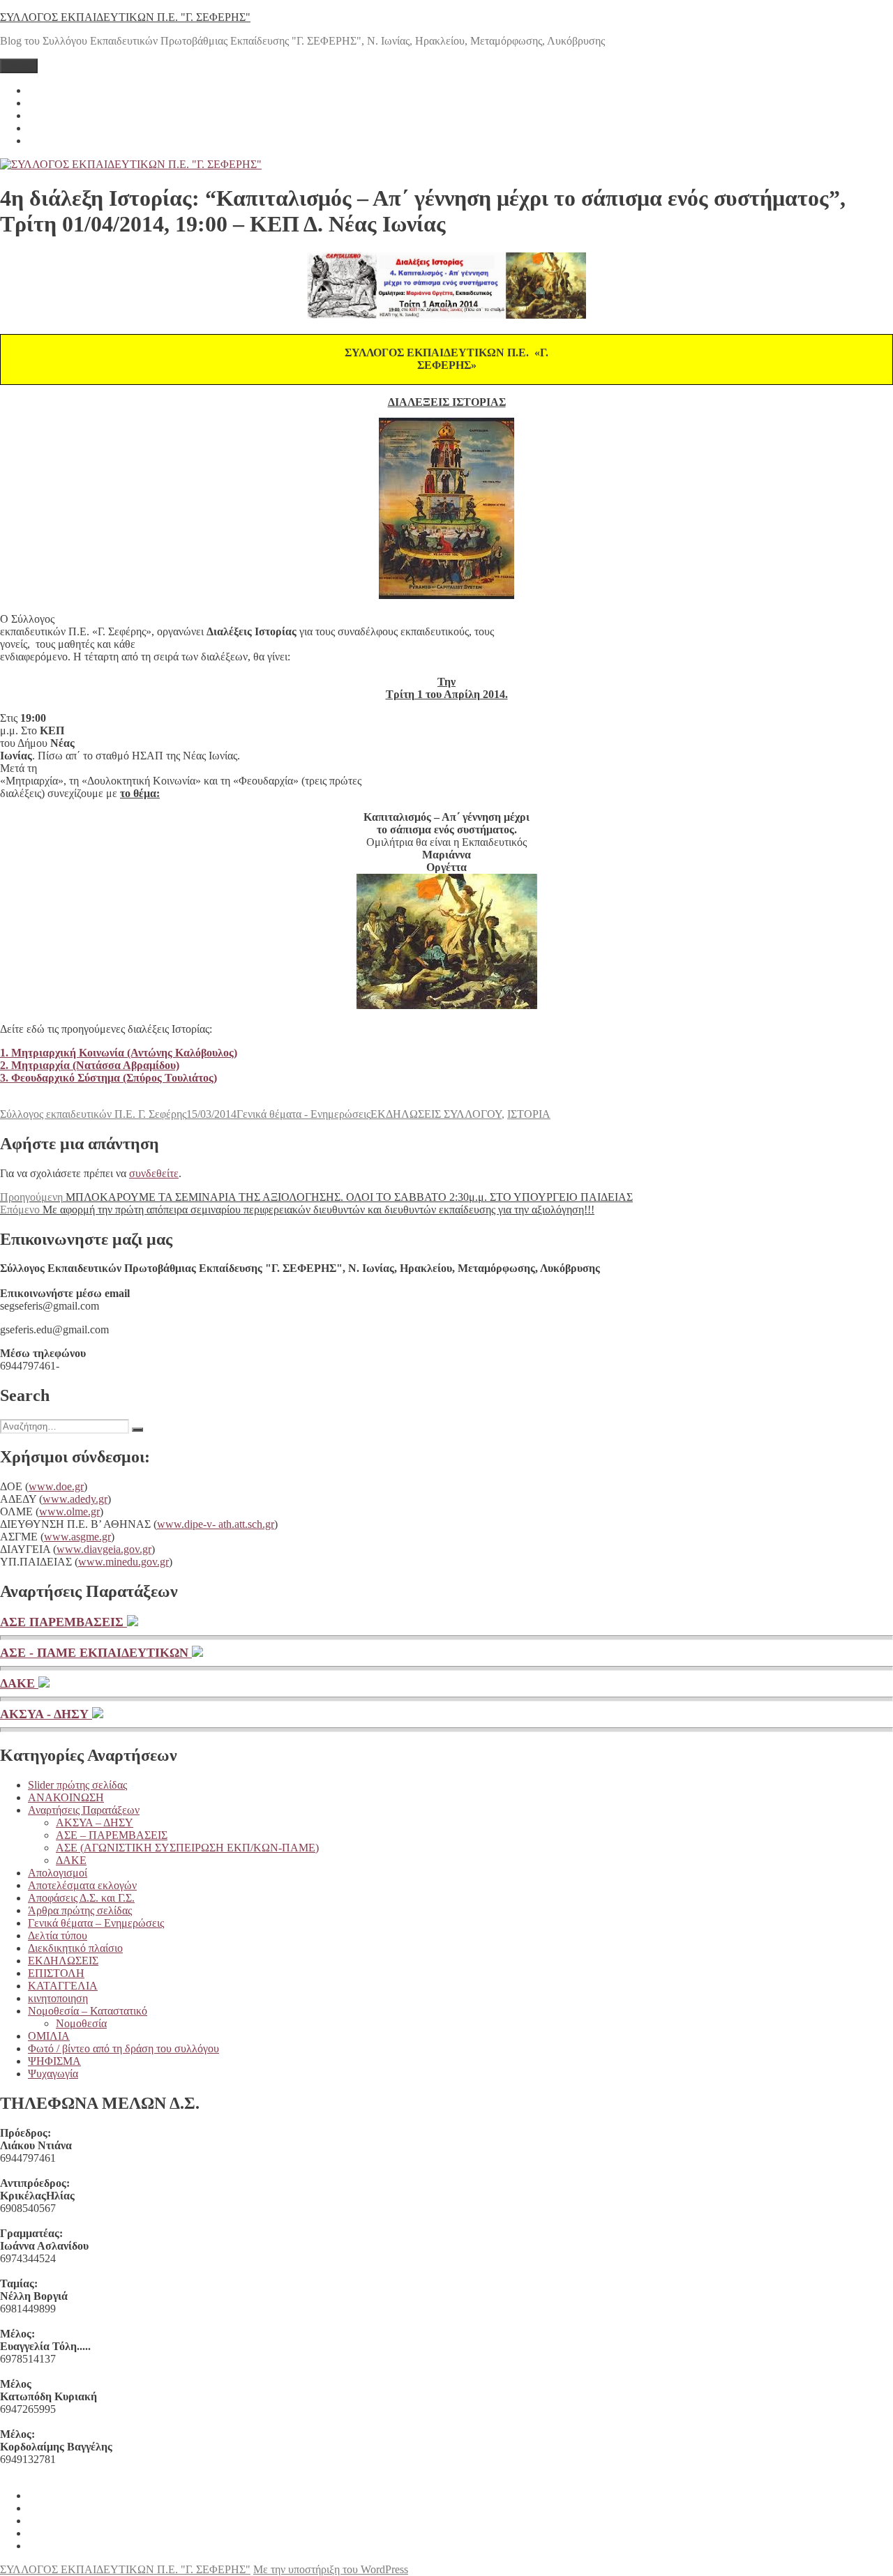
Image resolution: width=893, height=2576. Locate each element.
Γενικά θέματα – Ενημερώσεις (96, 1923)
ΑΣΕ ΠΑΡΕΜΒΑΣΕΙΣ (63, 1622)
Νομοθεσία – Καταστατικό (88, 2011)
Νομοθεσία (81, 2023)
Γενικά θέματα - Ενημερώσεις (303, 1114)
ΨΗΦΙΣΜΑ (54, 2061)
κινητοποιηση (58, 1998)
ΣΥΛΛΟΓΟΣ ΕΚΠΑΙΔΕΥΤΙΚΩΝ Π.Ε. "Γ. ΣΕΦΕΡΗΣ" (125, 17)
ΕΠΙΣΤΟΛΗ (56, 1973)
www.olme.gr (69, 1511)
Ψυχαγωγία (53, 2074)
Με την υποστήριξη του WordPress (331, 2569)
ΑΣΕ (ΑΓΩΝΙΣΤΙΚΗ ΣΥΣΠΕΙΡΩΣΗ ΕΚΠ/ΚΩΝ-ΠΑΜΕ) (187, 1848)
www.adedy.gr (75, 1499)
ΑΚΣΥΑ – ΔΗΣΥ (95, 1823)
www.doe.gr (56, 1486)
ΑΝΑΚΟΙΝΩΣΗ (66, 1797)
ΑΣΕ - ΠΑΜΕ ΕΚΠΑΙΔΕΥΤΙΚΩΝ (96, 1653)
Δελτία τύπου (58, 1935)
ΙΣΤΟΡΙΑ (529, 1114)
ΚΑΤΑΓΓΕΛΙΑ (63, 1986)
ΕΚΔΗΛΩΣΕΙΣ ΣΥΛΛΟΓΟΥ (436, 1114)
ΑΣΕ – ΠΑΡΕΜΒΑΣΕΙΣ (112, 1835)
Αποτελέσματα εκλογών (82, 1885)
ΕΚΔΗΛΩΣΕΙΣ (63, 1961)
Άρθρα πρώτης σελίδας (80, 1910)
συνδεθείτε (154, 1173)
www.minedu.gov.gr (123, 1562)
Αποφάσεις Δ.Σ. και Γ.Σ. (81, 1898)
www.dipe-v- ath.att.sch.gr (216, 1524)
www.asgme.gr (77, 1537)
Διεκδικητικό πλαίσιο (75, 1948)
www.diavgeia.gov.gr (104, 1549)
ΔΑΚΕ (19, 1683)
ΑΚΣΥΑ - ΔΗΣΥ (46, 1714)
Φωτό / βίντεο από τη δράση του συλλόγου (123, 2048)
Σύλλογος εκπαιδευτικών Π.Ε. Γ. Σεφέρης (93, 1114)
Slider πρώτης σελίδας (77, 1785)
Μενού (19, 66)
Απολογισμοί (58, 1873)
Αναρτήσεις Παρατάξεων (84, 1810)
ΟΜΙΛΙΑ (49, 2036)
